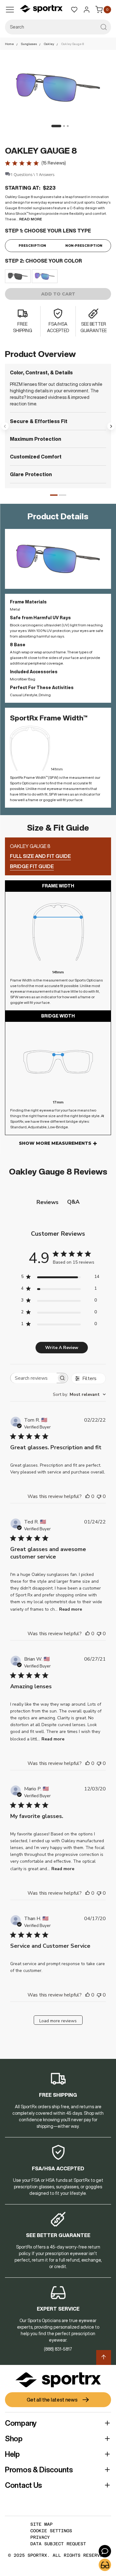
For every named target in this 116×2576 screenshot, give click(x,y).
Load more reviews (58, 2021)
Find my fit (105, 2565)
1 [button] (54, 495)
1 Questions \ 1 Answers (32, 174)
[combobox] (58, 27)
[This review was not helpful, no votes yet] (99, 1496)
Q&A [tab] (73, 1202)
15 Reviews (54, 163)
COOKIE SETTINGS (51, 2531)
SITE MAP (41, 2524)
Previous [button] (5, 426)
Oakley (49, 44)
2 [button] (62, 495)
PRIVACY (40, 2537)
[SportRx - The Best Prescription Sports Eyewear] (41, 10)
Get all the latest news (52, 2400)
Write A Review (62, 1348)
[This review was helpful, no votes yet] (88, 1496)
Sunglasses (29, 44)
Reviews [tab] (47, 1202)
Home (9, 44)
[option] (18, 276)
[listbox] (58, 276)
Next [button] (111, 426)
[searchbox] (34, 1378)
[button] (54, 126)
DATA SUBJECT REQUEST (58, 2544)
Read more (71, 1609)
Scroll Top (104, 2357)
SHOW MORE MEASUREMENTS (55, 1143)
